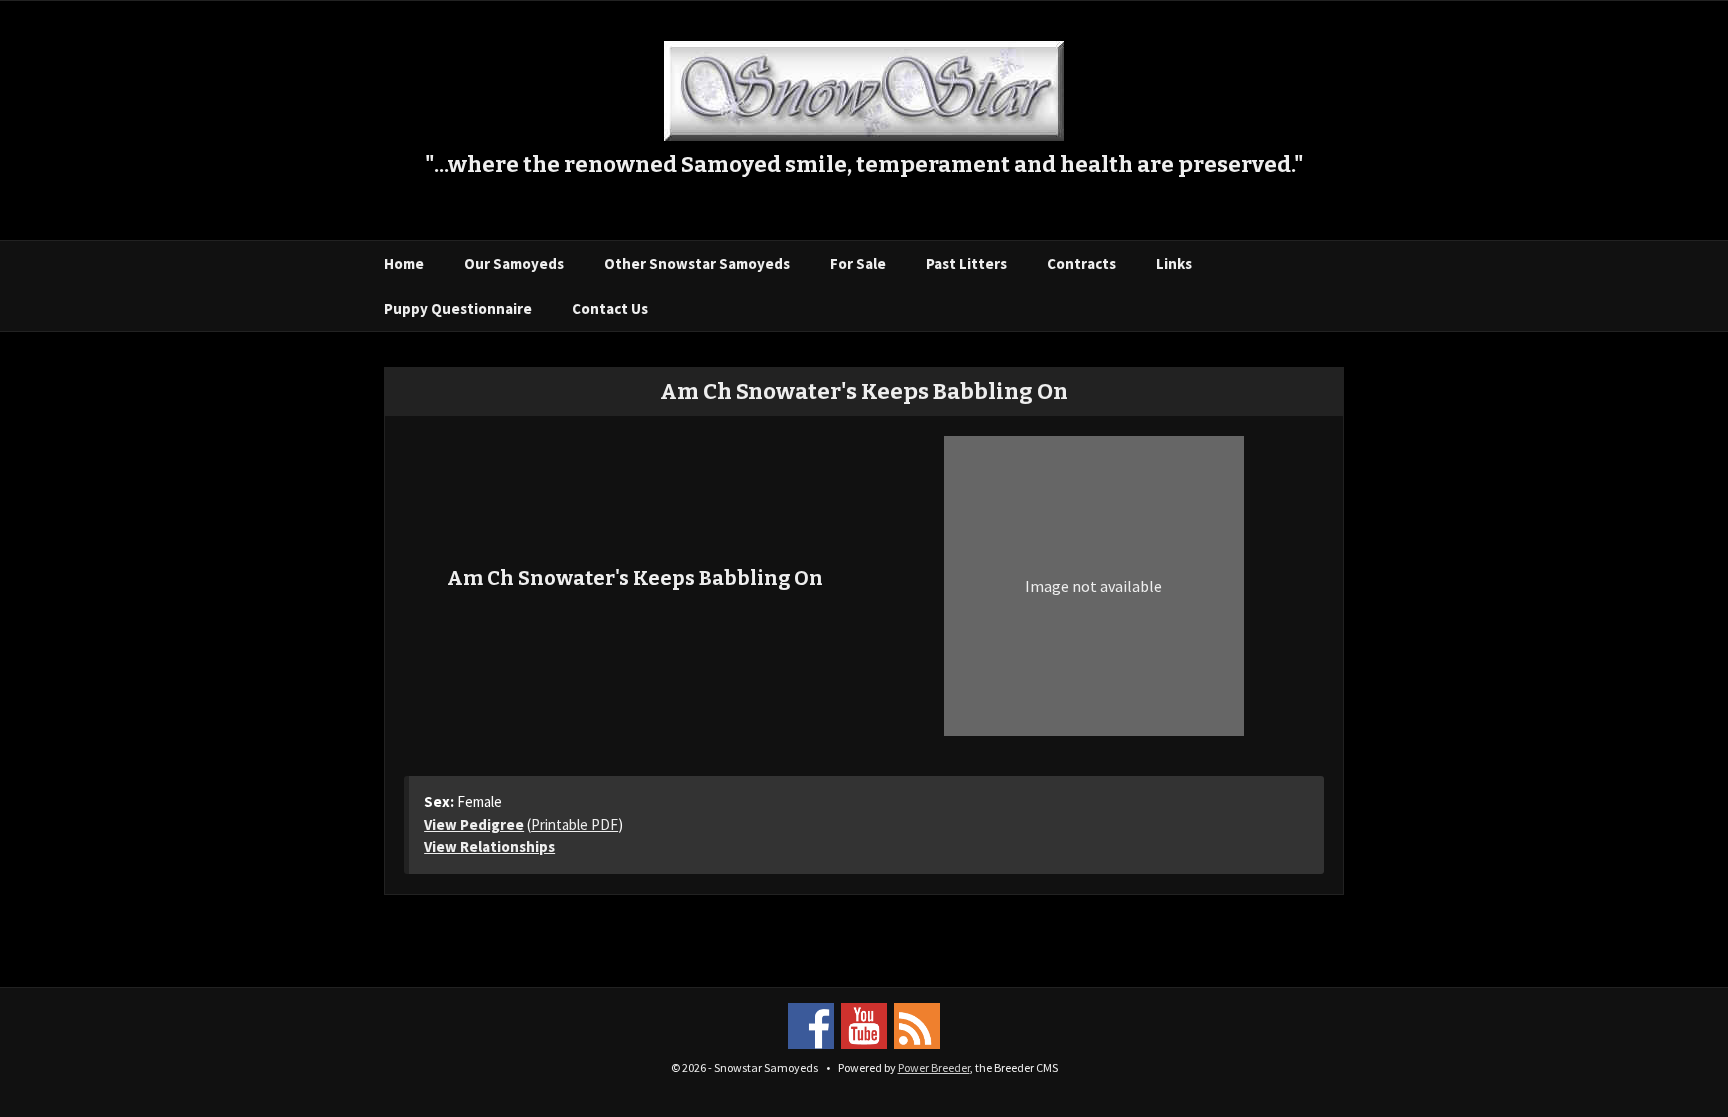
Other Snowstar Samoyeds (697, 263)
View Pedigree (474, 824)
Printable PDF (574, 824)
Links (1174, 263)
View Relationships (489, 846)
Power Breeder (934, 1067)
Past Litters (966, 263)
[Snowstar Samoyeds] (864, 89)
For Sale (858, 263)
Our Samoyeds (514, 263)
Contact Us (610, 308)
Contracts (1081, 263)
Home (404, 263)
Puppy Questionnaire (458, 308)
